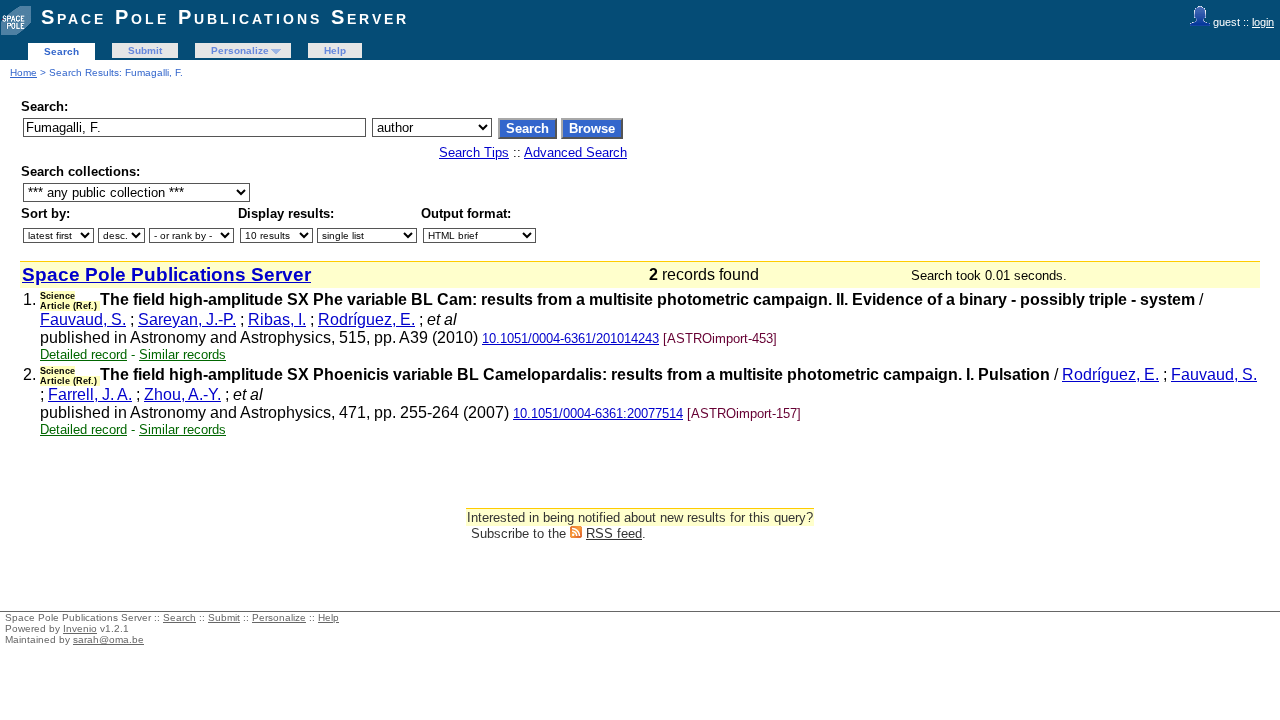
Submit (145, 50)
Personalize (240, 50)
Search (61, 51)
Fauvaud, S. (83, 319)
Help (335, 50)
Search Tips (474, 152)
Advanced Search (575, 152)
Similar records (182, 354)
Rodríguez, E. (366, 319)
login (1263, 22)
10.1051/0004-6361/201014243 (570, 338)
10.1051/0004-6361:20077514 (598, 413)
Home (23, 72)
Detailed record (83, 354)
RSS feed (614, 533)
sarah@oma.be (108, 639)
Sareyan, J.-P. (187, 319)
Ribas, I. (277, 319)
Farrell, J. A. (90, 394)
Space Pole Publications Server (225, 17)
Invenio (80, 628)
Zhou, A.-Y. (182, 394)
